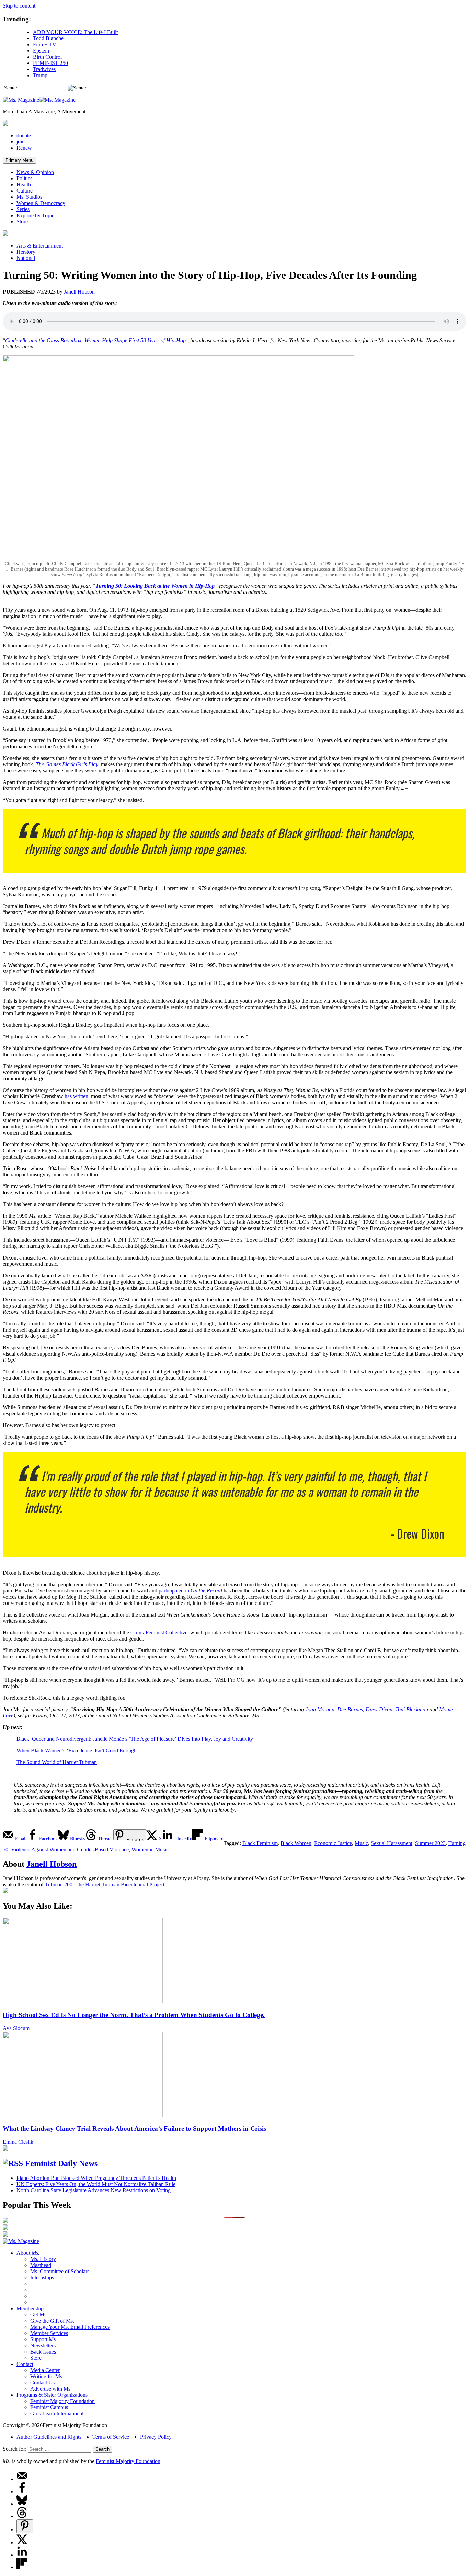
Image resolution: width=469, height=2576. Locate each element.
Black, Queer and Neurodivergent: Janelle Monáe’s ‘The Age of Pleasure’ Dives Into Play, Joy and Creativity (135, 1739)
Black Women (296, 1843)
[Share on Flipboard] (22, 2567)
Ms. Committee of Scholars (60, 2271)
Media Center (45, 2370)
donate (24, 135)
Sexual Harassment (392, 1843)
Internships (42, 2278)
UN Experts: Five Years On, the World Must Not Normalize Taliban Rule (96, 2184)
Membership (30, 2308)
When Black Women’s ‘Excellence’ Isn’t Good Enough (77, 1751)
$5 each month (286, 1803)
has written (76, 1096)
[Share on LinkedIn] (22, 2555)
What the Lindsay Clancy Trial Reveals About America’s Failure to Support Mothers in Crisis (134, 2129)
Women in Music (150, 1849)
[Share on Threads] (22, 2516)
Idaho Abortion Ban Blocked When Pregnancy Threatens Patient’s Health (96, 2178)
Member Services (49, 2333)
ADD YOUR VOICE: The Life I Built (75, 32)
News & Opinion (35, 172)
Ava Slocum (16, 2028)
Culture (25, 191)
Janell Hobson (79, 292)
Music (361, 1843)
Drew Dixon (379, 1709)
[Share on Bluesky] (22, 2504)
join (21, 142)
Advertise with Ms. (51, 2389)
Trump (40, 75)
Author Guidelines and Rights (49, 2437)
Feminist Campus (49, 2407)
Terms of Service (111, 2437)
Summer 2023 (430, 1843)
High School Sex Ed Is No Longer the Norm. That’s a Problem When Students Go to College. (134, 2015)
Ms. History (43, 2259)
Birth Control (47, 57)
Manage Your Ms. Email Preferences (70, 2327)
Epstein (41, 51)
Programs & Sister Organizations (52, 2395)
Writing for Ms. (47, 2376)
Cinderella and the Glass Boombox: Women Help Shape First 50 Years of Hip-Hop (95, 340)
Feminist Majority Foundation (62, 2401)
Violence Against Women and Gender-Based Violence (70, 1849)
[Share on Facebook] (22, 2491)
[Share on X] (22, 2543)
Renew (24, 148)
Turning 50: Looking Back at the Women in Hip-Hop (155, 586)
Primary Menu (19, 160)
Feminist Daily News (61, 2163)
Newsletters (43, 2345)
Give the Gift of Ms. (52, 2321)
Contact (25, 2364)
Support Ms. (44, 2339)
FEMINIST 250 (50, 63)
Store (22, 222)
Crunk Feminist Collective (159, 1632)
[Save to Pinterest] (25, 2526)
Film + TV (45, 44)
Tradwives (44, 69)
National (26, 258)
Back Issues (43, 2352)
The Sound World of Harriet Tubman (57, 1762)
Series (23, 209)
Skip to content (19, 6)
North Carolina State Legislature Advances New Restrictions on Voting (94, 2190)
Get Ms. (39, 2315)
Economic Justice (333, 1843)
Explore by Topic (35, 215)
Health (24, 185)
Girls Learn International (57, 2413)
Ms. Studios (29, 197)
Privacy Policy (156, 2437)
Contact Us (42, 2383)
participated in (190, 1591)
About (28, 2253)
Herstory (26, 252)
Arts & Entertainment (40, 246)
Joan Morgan (320, 1709)
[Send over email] (22, 2479)
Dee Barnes (350, 1709)
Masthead (41, 2265)
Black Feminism (260, 1843)
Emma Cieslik (18, 2142)
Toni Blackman (412, 1709)
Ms (91, 1803)
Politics (24, 178)
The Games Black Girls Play (67, 764)
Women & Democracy (41, 203)
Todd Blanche (48, 38)
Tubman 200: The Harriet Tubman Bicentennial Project (105, 1884)
